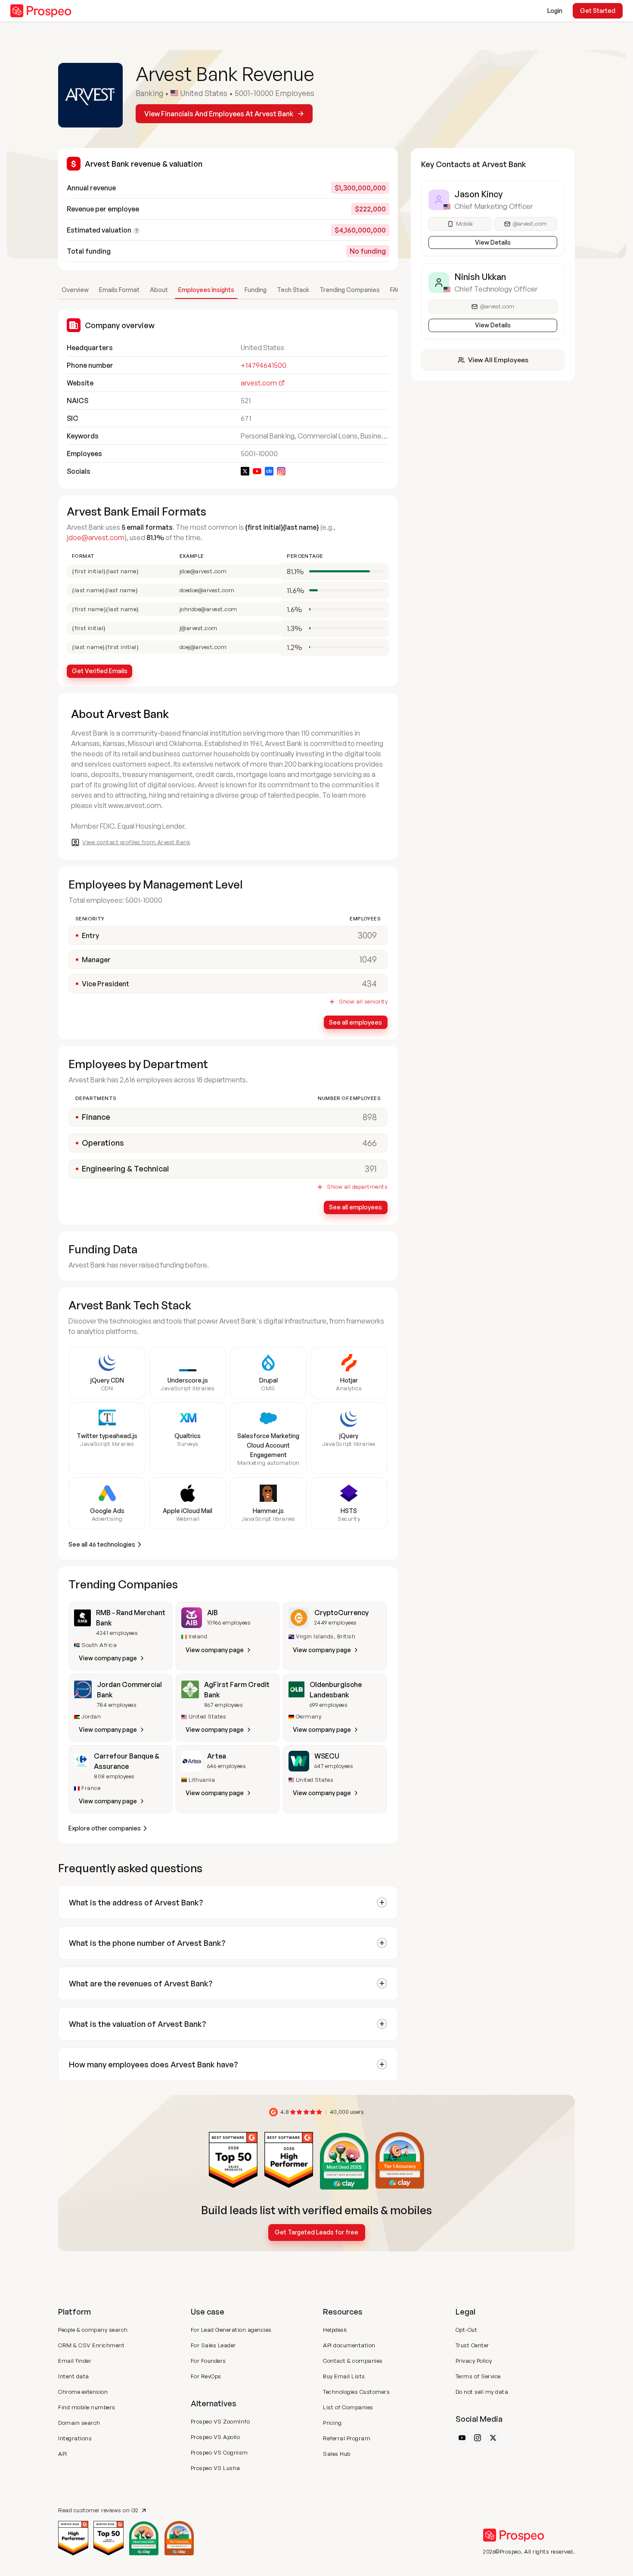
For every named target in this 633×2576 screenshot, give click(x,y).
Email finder (75, 2361)
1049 (368, 959)
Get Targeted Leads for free (316, 2232)
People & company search (93, 2330)
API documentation (349, 2345)
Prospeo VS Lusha (216, 2468)
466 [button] (369, 1143)
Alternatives (214, 2403)
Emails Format (119, 290)
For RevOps (206, 2376)
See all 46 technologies (102, 1544)
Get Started (598, 11)
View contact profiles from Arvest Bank (136, 842)
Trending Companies (350, 290)
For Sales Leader (213, 2345)
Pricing (332, 2423)
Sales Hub (337, 2454)
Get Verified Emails (100, 671)
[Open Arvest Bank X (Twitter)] (245, 471)
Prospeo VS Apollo (216, 2437)
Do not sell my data (482, 2392)
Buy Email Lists (344, 2376)
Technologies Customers (356, 2392)
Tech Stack (293, 290)
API (63, 2454)
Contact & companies (353, 2361)
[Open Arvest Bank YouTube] (257, 471)
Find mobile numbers (87, 2407)
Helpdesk (335, 2330)
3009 (367, 935)
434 (369, 983)
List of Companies (348, 2407)
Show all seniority (363, 1002)
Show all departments (357, 1187)
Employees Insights (206, 290)
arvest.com (259, 383)
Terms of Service (478, 2376)
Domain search (79, 2423)
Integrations (75, 2438)
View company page (108, 1658)
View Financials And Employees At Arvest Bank (219, 114)
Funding (256, 290)
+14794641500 (264, 365)
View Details (493, 242)
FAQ (396, 290)
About (159, 290)
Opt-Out (467, 2330)
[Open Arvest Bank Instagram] (281, 471)
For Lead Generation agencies (231, 2330)
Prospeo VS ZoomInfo (220, 2421)
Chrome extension (83, 2392)
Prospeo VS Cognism (219, 2452)
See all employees (355, 1022)
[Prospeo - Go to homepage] (41, 11)
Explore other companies (105, 1828)
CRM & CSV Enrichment (91, 2345)
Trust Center (472, 2345)
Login (555, 11)
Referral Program (347, 2438)
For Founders (208, 2361)
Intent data (74, 2376)
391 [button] (371, 1169)
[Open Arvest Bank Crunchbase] (269, 471)
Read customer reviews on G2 (98, 2510)
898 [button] (370, 1117)
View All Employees (498, 360)
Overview (75, 290)
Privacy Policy (474, 2361)
